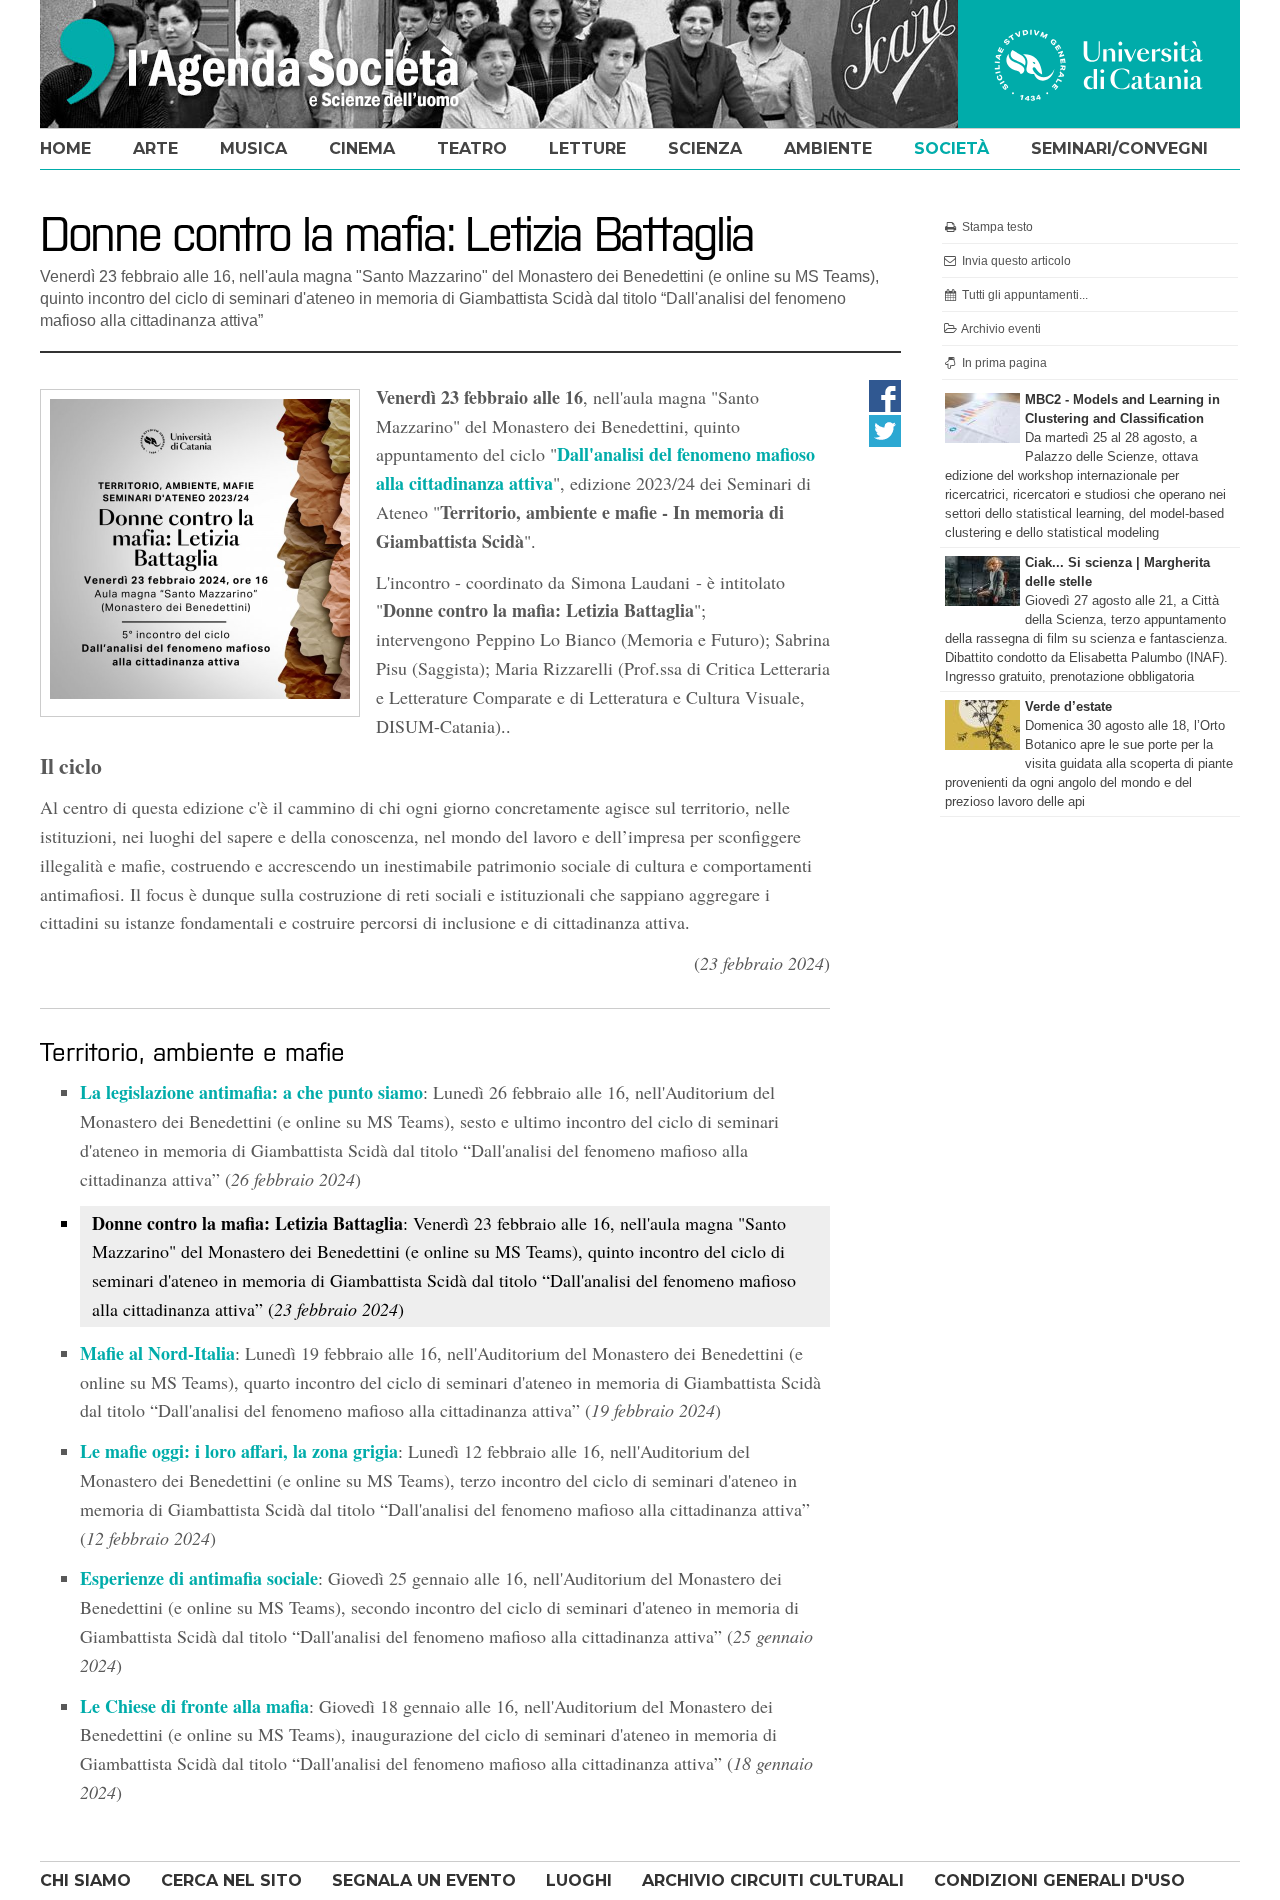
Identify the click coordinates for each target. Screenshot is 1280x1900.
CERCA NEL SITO (231, 1880)
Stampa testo (996, 227)
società (951, 148)
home (65, 148)
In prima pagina (1003, 363)
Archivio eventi (1000, 329)
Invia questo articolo (1015, 261)
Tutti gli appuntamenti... (1023, 295)
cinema (362, 148)
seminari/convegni (1119, 148)
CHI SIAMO (85, 1880)
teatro (472, 148)
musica (253, 148)
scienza (705, 148)
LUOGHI (579, 1880)
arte (155, 148)
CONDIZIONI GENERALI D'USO (1059, 1880)
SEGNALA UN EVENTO (424, 1880)
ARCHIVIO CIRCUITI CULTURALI (773, 1880)
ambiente (828, 148)
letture (587, 148)
